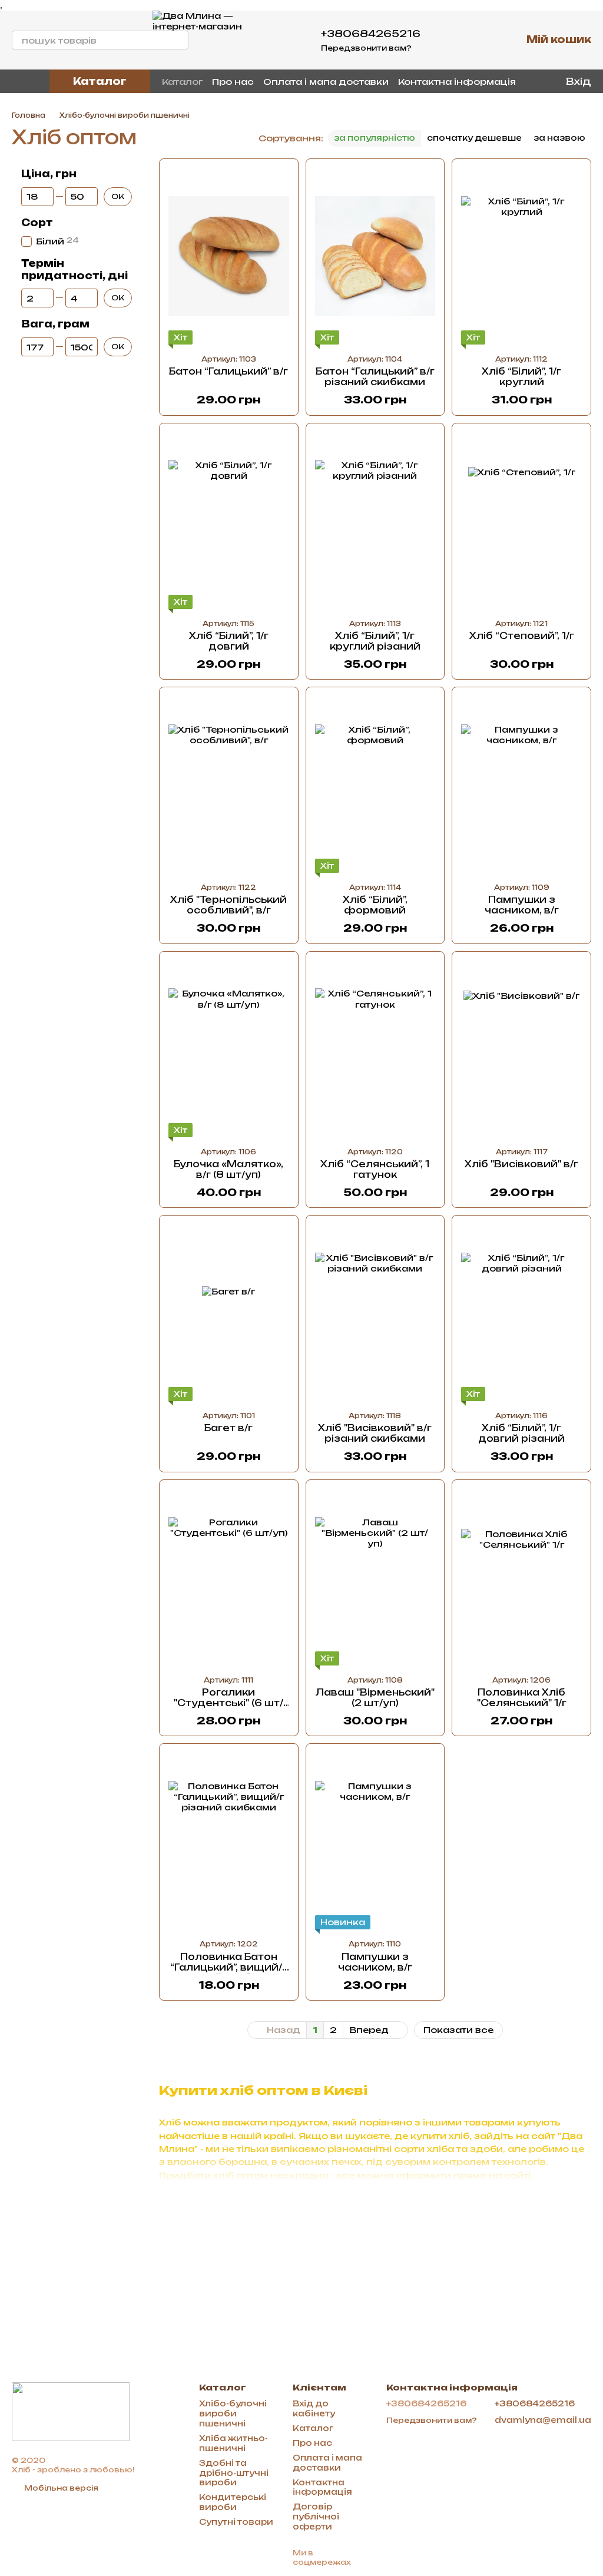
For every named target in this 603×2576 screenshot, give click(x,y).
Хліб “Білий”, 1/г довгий (229, 641)
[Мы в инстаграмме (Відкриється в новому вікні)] (31, 81)
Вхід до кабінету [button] (314, 2408)
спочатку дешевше (474, 138)
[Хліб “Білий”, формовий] (375, 784)
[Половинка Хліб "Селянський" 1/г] (521, 1577)
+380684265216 (371, 34)
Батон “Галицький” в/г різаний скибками (375, 377)
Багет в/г (228, 1428)
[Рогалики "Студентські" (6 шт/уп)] (229, 1577)
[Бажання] (451, 40)
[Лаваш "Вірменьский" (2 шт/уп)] (375, 1577)
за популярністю (375, 138)
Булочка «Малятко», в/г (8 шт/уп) (228, 1169)
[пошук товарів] (179, 40)
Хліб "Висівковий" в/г (521, 1164)
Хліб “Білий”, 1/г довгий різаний (521, 1433)
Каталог (182, 82)
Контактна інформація (457, 82)
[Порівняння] (482, 40)
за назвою (559, 138)
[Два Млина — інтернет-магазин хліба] (71, 2411)
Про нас (233, 82)
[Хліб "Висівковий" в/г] (521, 1049)
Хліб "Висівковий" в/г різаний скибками (375, 1433)
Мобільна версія (60, 2488)
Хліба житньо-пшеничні (233, 2443)
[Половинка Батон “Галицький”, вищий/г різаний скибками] (229, 1841)
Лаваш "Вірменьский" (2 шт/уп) (375, 1698)
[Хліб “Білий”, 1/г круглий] (521, 256)
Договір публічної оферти (316, 2517)
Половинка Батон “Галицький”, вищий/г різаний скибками (228, 1967)
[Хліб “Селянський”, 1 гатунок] (375, 1049)
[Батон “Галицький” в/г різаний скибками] (375, 256)
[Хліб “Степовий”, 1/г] (521, 521)
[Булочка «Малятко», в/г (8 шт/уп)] (229, 1049)
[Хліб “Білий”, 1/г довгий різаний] (521, 1313)
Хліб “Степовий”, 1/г (522, 636)
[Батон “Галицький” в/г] (229, 256)
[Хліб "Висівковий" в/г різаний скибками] (375, 1313)
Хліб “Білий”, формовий (375, 905)
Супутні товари (236, 2522)
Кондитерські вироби (233, 2502)
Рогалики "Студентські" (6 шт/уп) (228, 1703)
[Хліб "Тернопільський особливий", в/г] (229, 784)
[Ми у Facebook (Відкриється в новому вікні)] (16, 81)
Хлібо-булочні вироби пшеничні (233, 2413)
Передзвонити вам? (366, 48)
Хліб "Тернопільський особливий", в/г (228, 905)
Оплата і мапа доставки (326, 82)
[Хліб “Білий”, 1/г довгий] (229, 521)
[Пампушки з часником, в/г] (521, 784)
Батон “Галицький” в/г (228, 371)
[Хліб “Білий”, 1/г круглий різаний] (375, 521)
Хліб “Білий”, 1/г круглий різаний (375, 641)
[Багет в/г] (229, 1313)
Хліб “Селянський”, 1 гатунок (375, 1169)
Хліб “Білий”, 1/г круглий (521, 377)
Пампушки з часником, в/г (522, 905)
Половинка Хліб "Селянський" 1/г (522, 1698)
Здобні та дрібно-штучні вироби (234, 2473)
